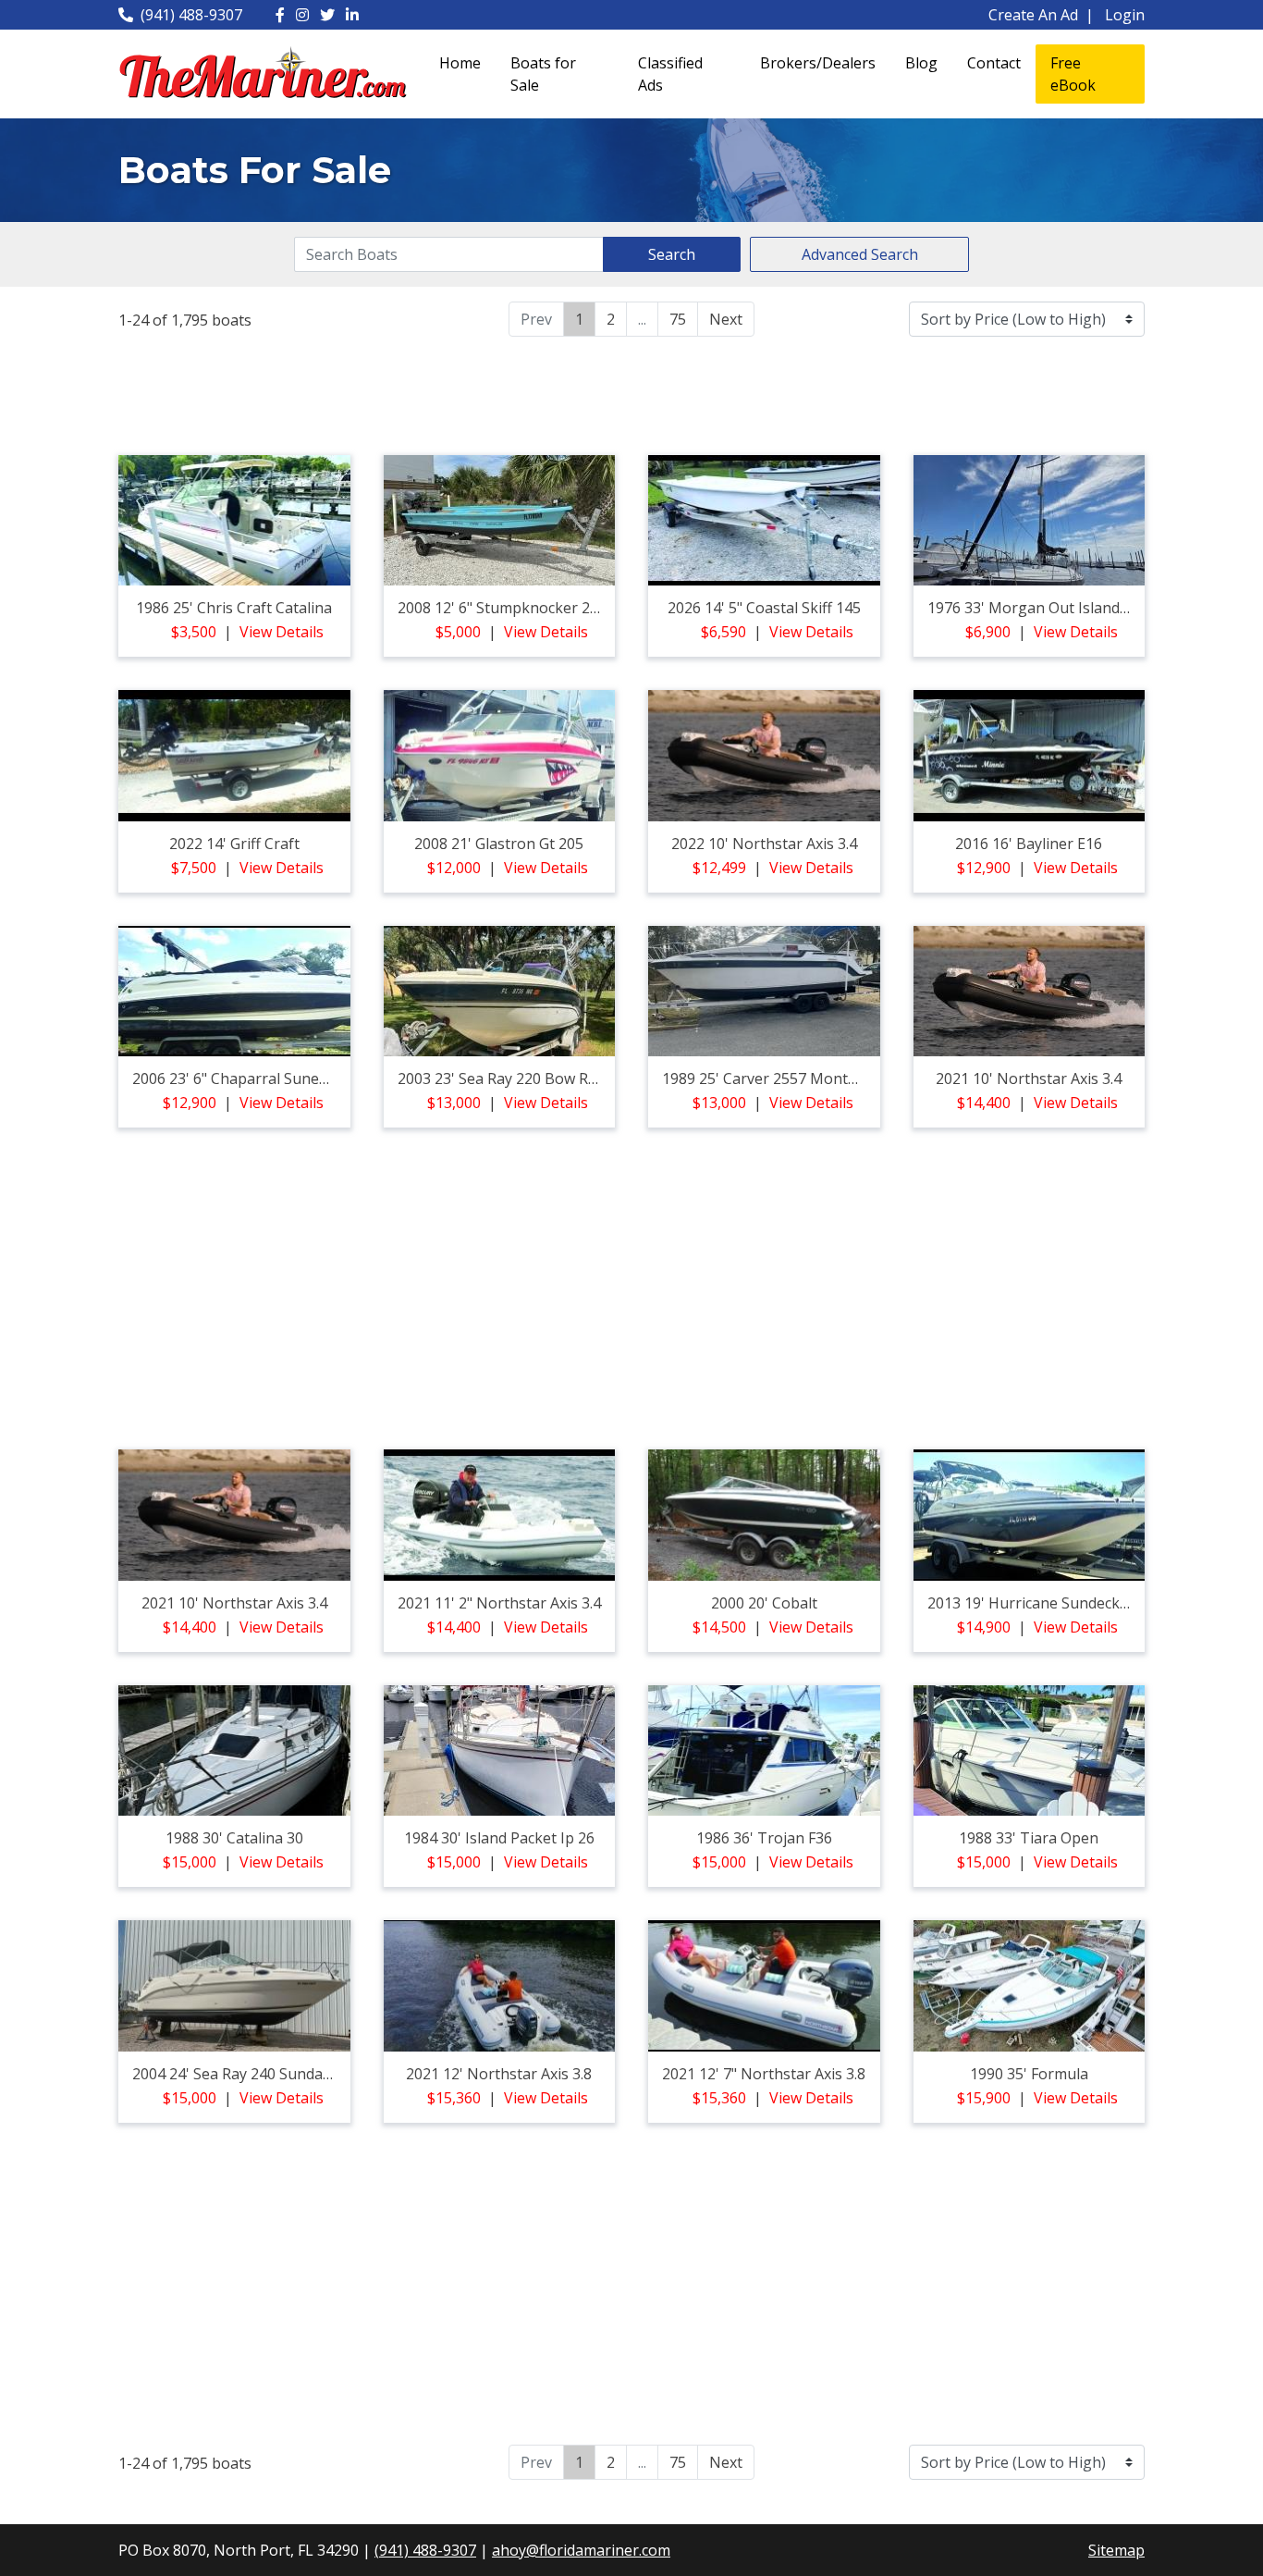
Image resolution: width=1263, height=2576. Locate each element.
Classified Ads (670, 74)
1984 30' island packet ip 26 (499, 1838)
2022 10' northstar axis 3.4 (764, 844)
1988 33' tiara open (1029, 1838)
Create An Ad (1033, 15)
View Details (282, 632)
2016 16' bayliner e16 (1029, 844)
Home (460, 63)
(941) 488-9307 (191, 15)
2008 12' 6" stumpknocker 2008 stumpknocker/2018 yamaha (608, 608)
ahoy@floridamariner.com (581, 2550)
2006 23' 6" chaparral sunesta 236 (251, 1078)
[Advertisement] (631, 393)
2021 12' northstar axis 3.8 (499, 2074)
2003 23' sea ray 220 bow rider (506, 1078)
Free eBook (1073, 74)
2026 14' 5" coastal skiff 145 (764, 608)
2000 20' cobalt (764, 1603)
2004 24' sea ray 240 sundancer (243, 2074)
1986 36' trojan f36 (764, 1838)
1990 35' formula (1029, 2074)
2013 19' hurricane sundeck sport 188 (1059, 1603)
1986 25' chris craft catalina (234, 608)
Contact (994, 63)
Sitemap (1116, 2550)
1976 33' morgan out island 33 (1034, 608)
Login (1125, 15)
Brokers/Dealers (818, 63)
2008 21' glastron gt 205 (499, 844)
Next (726, 319)
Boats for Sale (543, 74)
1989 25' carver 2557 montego (768, 1078)
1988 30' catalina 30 (234, 1838)
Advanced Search (860, 254)
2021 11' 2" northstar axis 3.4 (499, 1603)
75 (678, 319)
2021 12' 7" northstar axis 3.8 (764, 2074)
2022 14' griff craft (234, 844)
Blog (921, 63)
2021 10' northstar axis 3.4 (1029, 1078)
